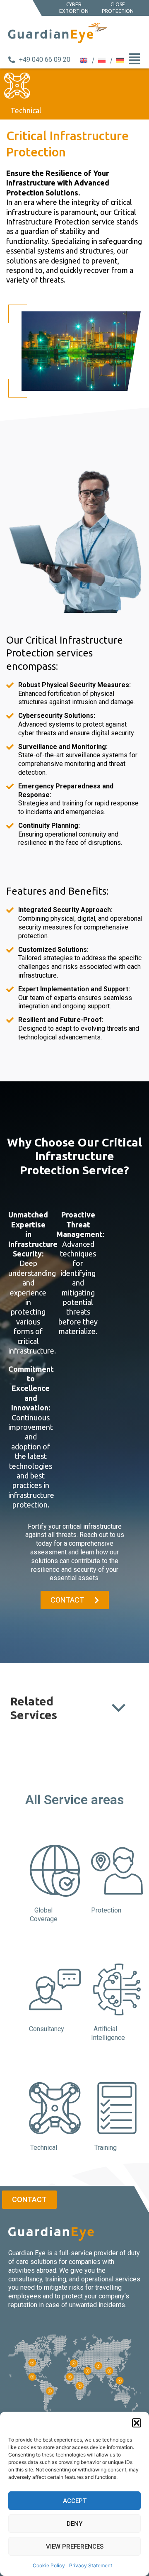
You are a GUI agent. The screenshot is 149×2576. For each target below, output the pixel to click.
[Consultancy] (55, 1989)
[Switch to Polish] (103, 60)
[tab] (74, 1800)
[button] (137, 2423)
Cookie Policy (49, 2565)
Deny (74, 2524)
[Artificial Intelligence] (117, 1989)
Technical (44, 2148)
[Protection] (117, 1871)
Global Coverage (44, 1915)
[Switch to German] (120, 60)
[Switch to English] (85, 60)
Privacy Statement (91, 2565)
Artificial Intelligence (108, 2033)
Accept (75, 2501)
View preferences (75, 2547)
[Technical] (55, 2108)
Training (106, 2148)
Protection (106, 1910)
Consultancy (47, 2029)
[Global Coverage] (55, 1871)
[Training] (117, 2108)
